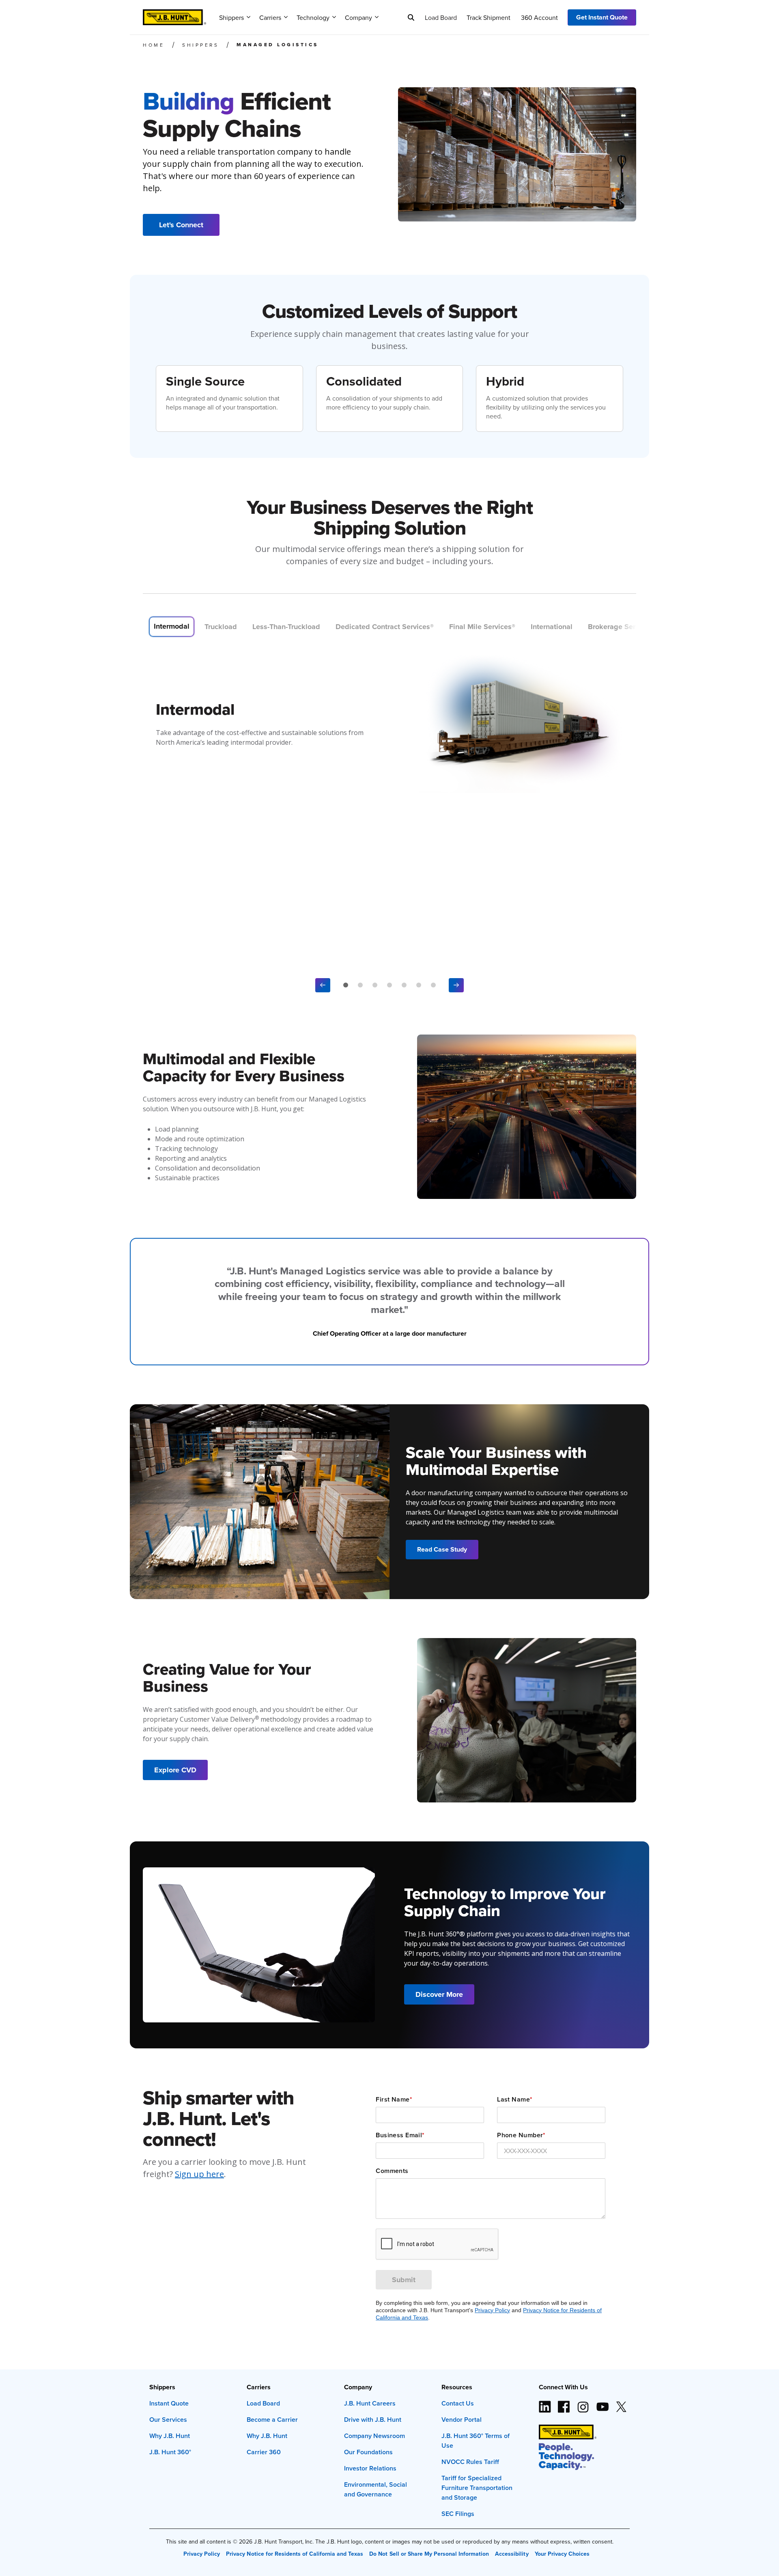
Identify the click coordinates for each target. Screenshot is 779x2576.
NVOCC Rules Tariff (470, 2462)
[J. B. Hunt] (174, 15)
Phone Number (521, 2135)
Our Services (168, 2420)
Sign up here (199, 2174)
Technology (313, 17)
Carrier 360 (264, 2452)
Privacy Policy (492, 2310)
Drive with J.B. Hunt (373, 2420)
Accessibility (512, 2554)
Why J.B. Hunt (170, 2436)
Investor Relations (370, 2468)
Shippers (231, 17)
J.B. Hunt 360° (170, 2452)
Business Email (400, 2135)
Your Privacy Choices (562, 2554)
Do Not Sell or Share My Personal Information (429, 2554)
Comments (392, 2171)
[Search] (411, 17)
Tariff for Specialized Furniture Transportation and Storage (477, 2488)
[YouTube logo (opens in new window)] (602, 2404)
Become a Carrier (272, 2420)
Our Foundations (368, 2452)
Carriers (270, 17)
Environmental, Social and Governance (376, 2489)
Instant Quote (169, 2403)
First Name (394, 2100)
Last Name (515, 2100)
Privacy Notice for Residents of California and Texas (295, 2554)
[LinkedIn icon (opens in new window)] (545, 2404)
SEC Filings (458, 2514)
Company (358, 17)
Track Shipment (488, 17)
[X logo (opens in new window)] (621, 2404)
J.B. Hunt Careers (370, 2403)
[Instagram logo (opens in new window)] (583, 2404)
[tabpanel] (389, 721)
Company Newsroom (374, 2436)
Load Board (441, 17)
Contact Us (458, 2403)
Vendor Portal (462, 2420)
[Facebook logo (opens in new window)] (564, 2404)
